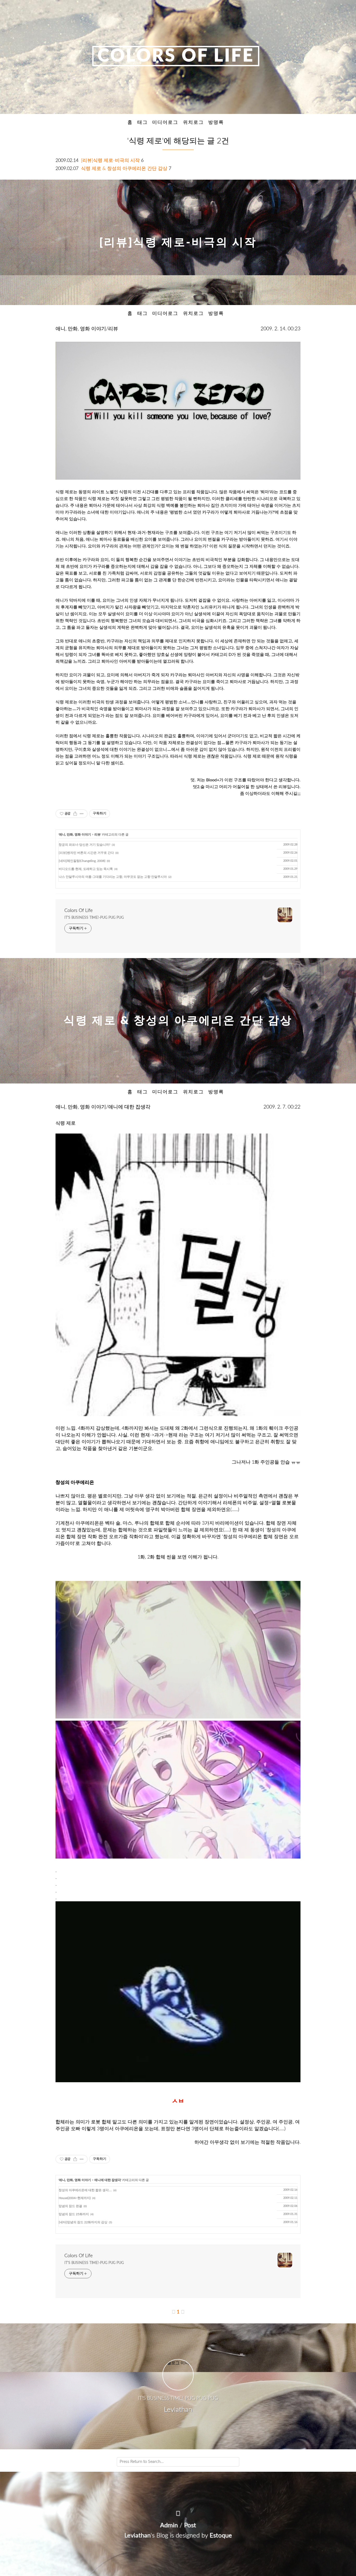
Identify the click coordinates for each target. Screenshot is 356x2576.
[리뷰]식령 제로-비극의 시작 (110, 160)
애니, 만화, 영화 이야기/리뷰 (87, 329)
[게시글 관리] (82, 814)
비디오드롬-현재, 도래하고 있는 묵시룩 (86, 869)
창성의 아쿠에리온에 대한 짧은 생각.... (85, 2190)
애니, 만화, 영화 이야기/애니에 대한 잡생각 (103, 1107)
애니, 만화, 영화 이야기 (75, 835)
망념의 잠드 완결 (70, 2206)
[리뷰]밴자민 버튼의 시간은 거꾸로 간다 (86, 853)
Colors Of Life (176, 56)
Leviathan (137, 2536)
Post (190, 2525)
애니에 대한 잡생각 (108, 2180)
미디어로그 (165, 122)
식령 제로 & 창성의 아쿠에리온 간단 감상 (124, 169)
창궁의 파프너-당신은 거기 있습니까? (84, 845)
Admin (169, 2525)
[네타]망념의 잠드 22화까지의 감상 (83, 2222)
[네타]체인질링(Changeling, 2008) (82, 861)
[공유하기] (75, 814)
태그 (143, 122)
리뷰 (97, 835)
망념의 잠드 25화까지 (74, 2214)
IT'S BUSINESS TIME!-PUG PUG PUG (94, 918)
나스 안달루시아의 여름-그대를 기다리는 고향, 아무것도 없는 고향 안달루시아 (113, 877)
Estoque (221, 2536)
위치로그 (193, 122)
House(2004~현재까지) (75, 2198)
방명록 (216, 122)
